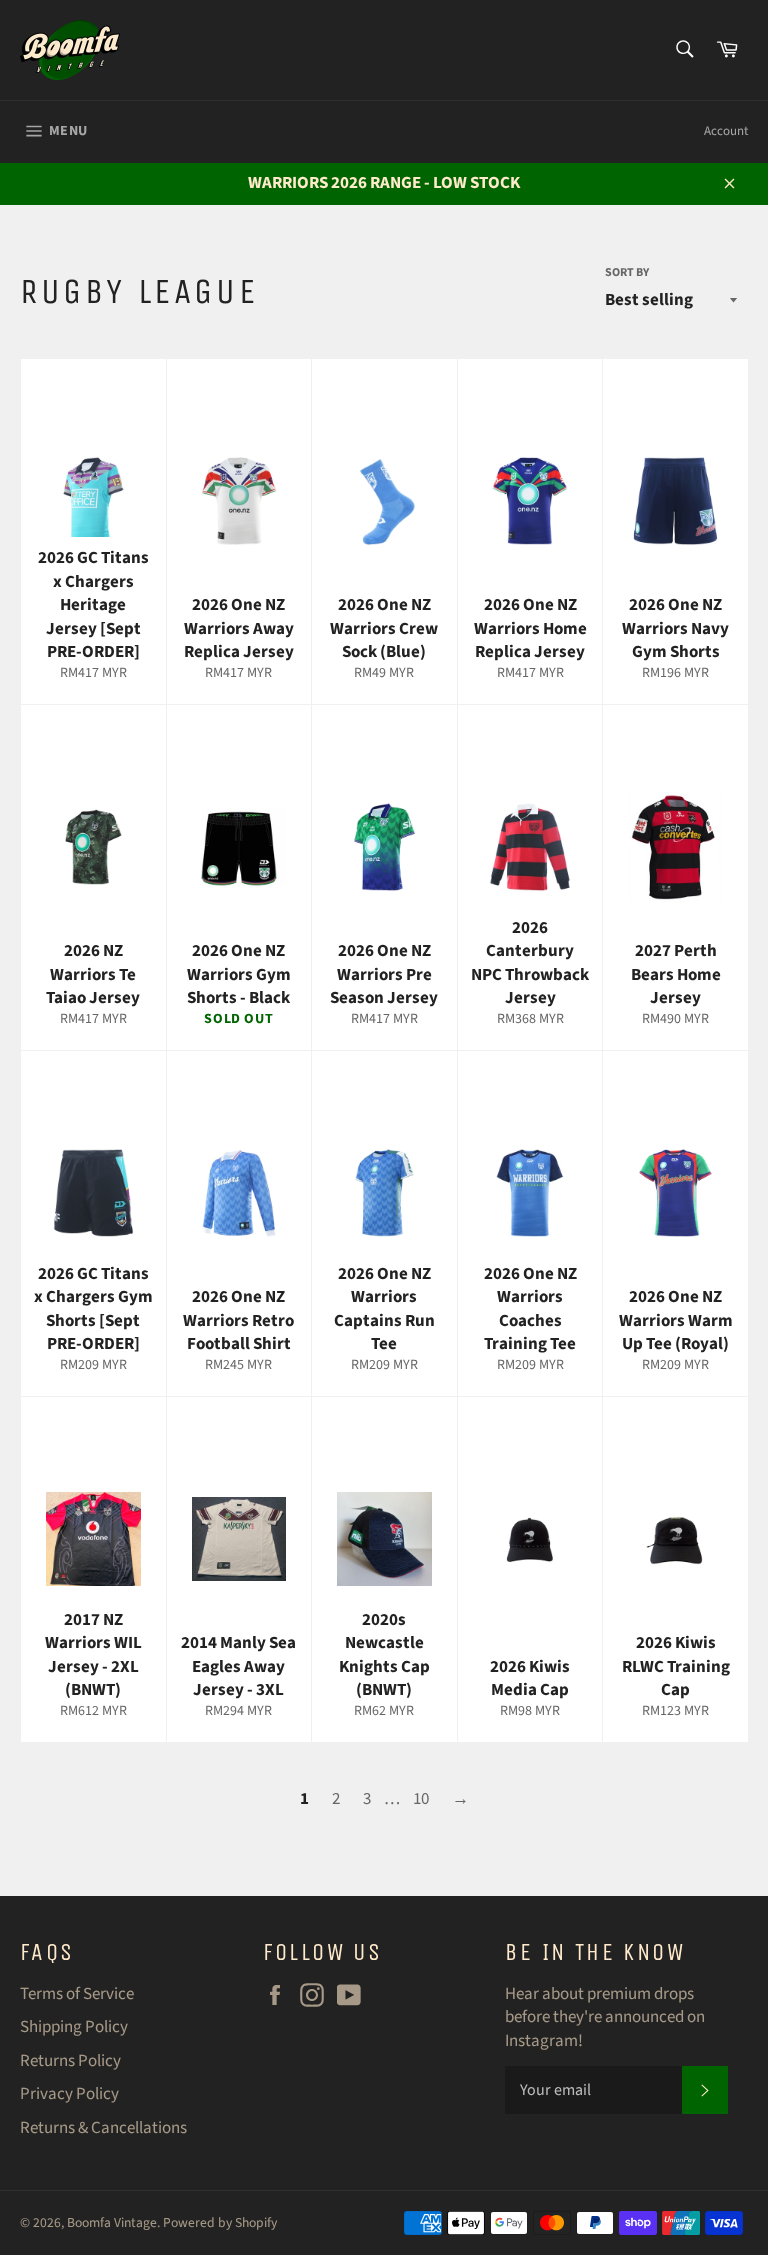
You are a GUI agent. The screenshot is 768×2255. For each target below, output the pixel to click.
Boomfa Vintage (112, 2222)
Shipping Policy (74, 2027)
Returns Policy (70, 2061)
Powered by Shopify (220, 2222)
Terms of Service (77, 1994)
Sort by (627, 273)
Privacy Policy (69, 2094)
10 (421, 1799)
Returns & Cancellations (103, 2128)
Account (726, 131)
